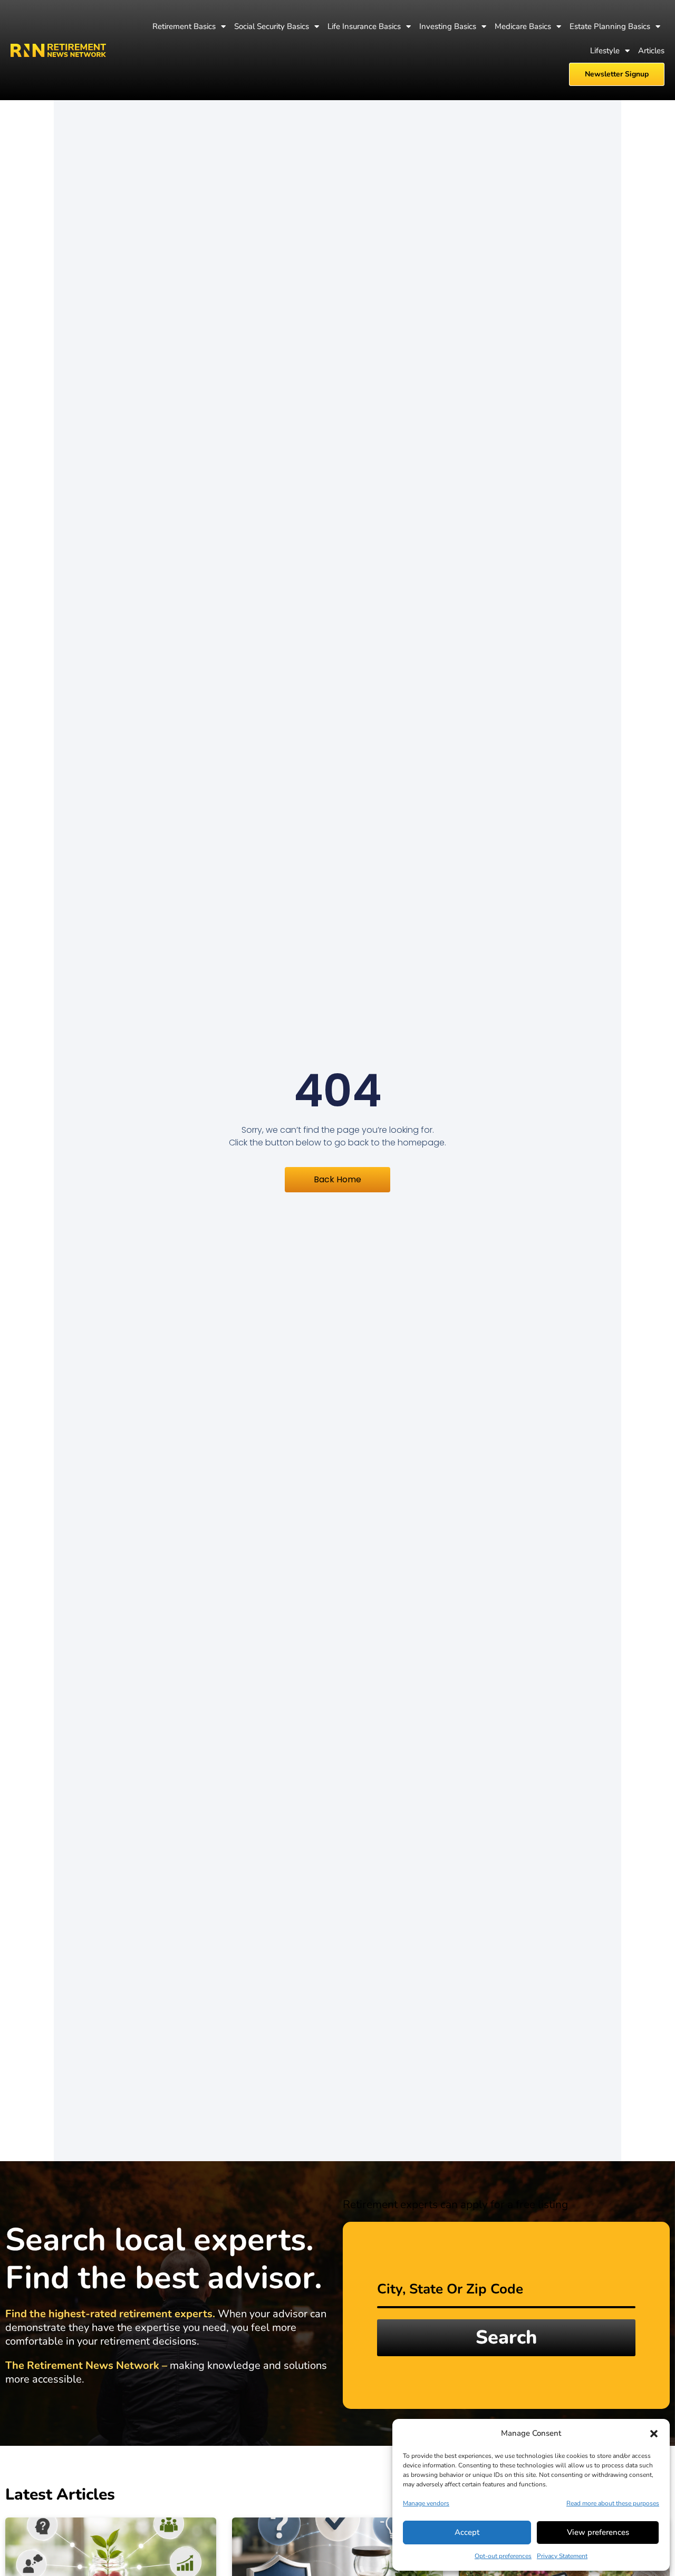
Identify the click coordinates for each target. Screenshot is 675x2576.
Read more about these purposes (613, 2503)
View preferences (598, 2532)
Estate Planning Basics (610, 26)
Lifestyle (605, 51)
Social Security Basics (272, 26)
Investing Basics (448, 26)
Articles (651, 51)
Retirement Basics (184, 26)
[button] (654, 2434)
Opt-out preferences (503, 2556)
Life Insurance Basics (364, 26)
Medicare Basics (523, 26)
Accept (467, 2532)
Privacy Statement (562, 2556)
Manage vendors (426, 2503)
